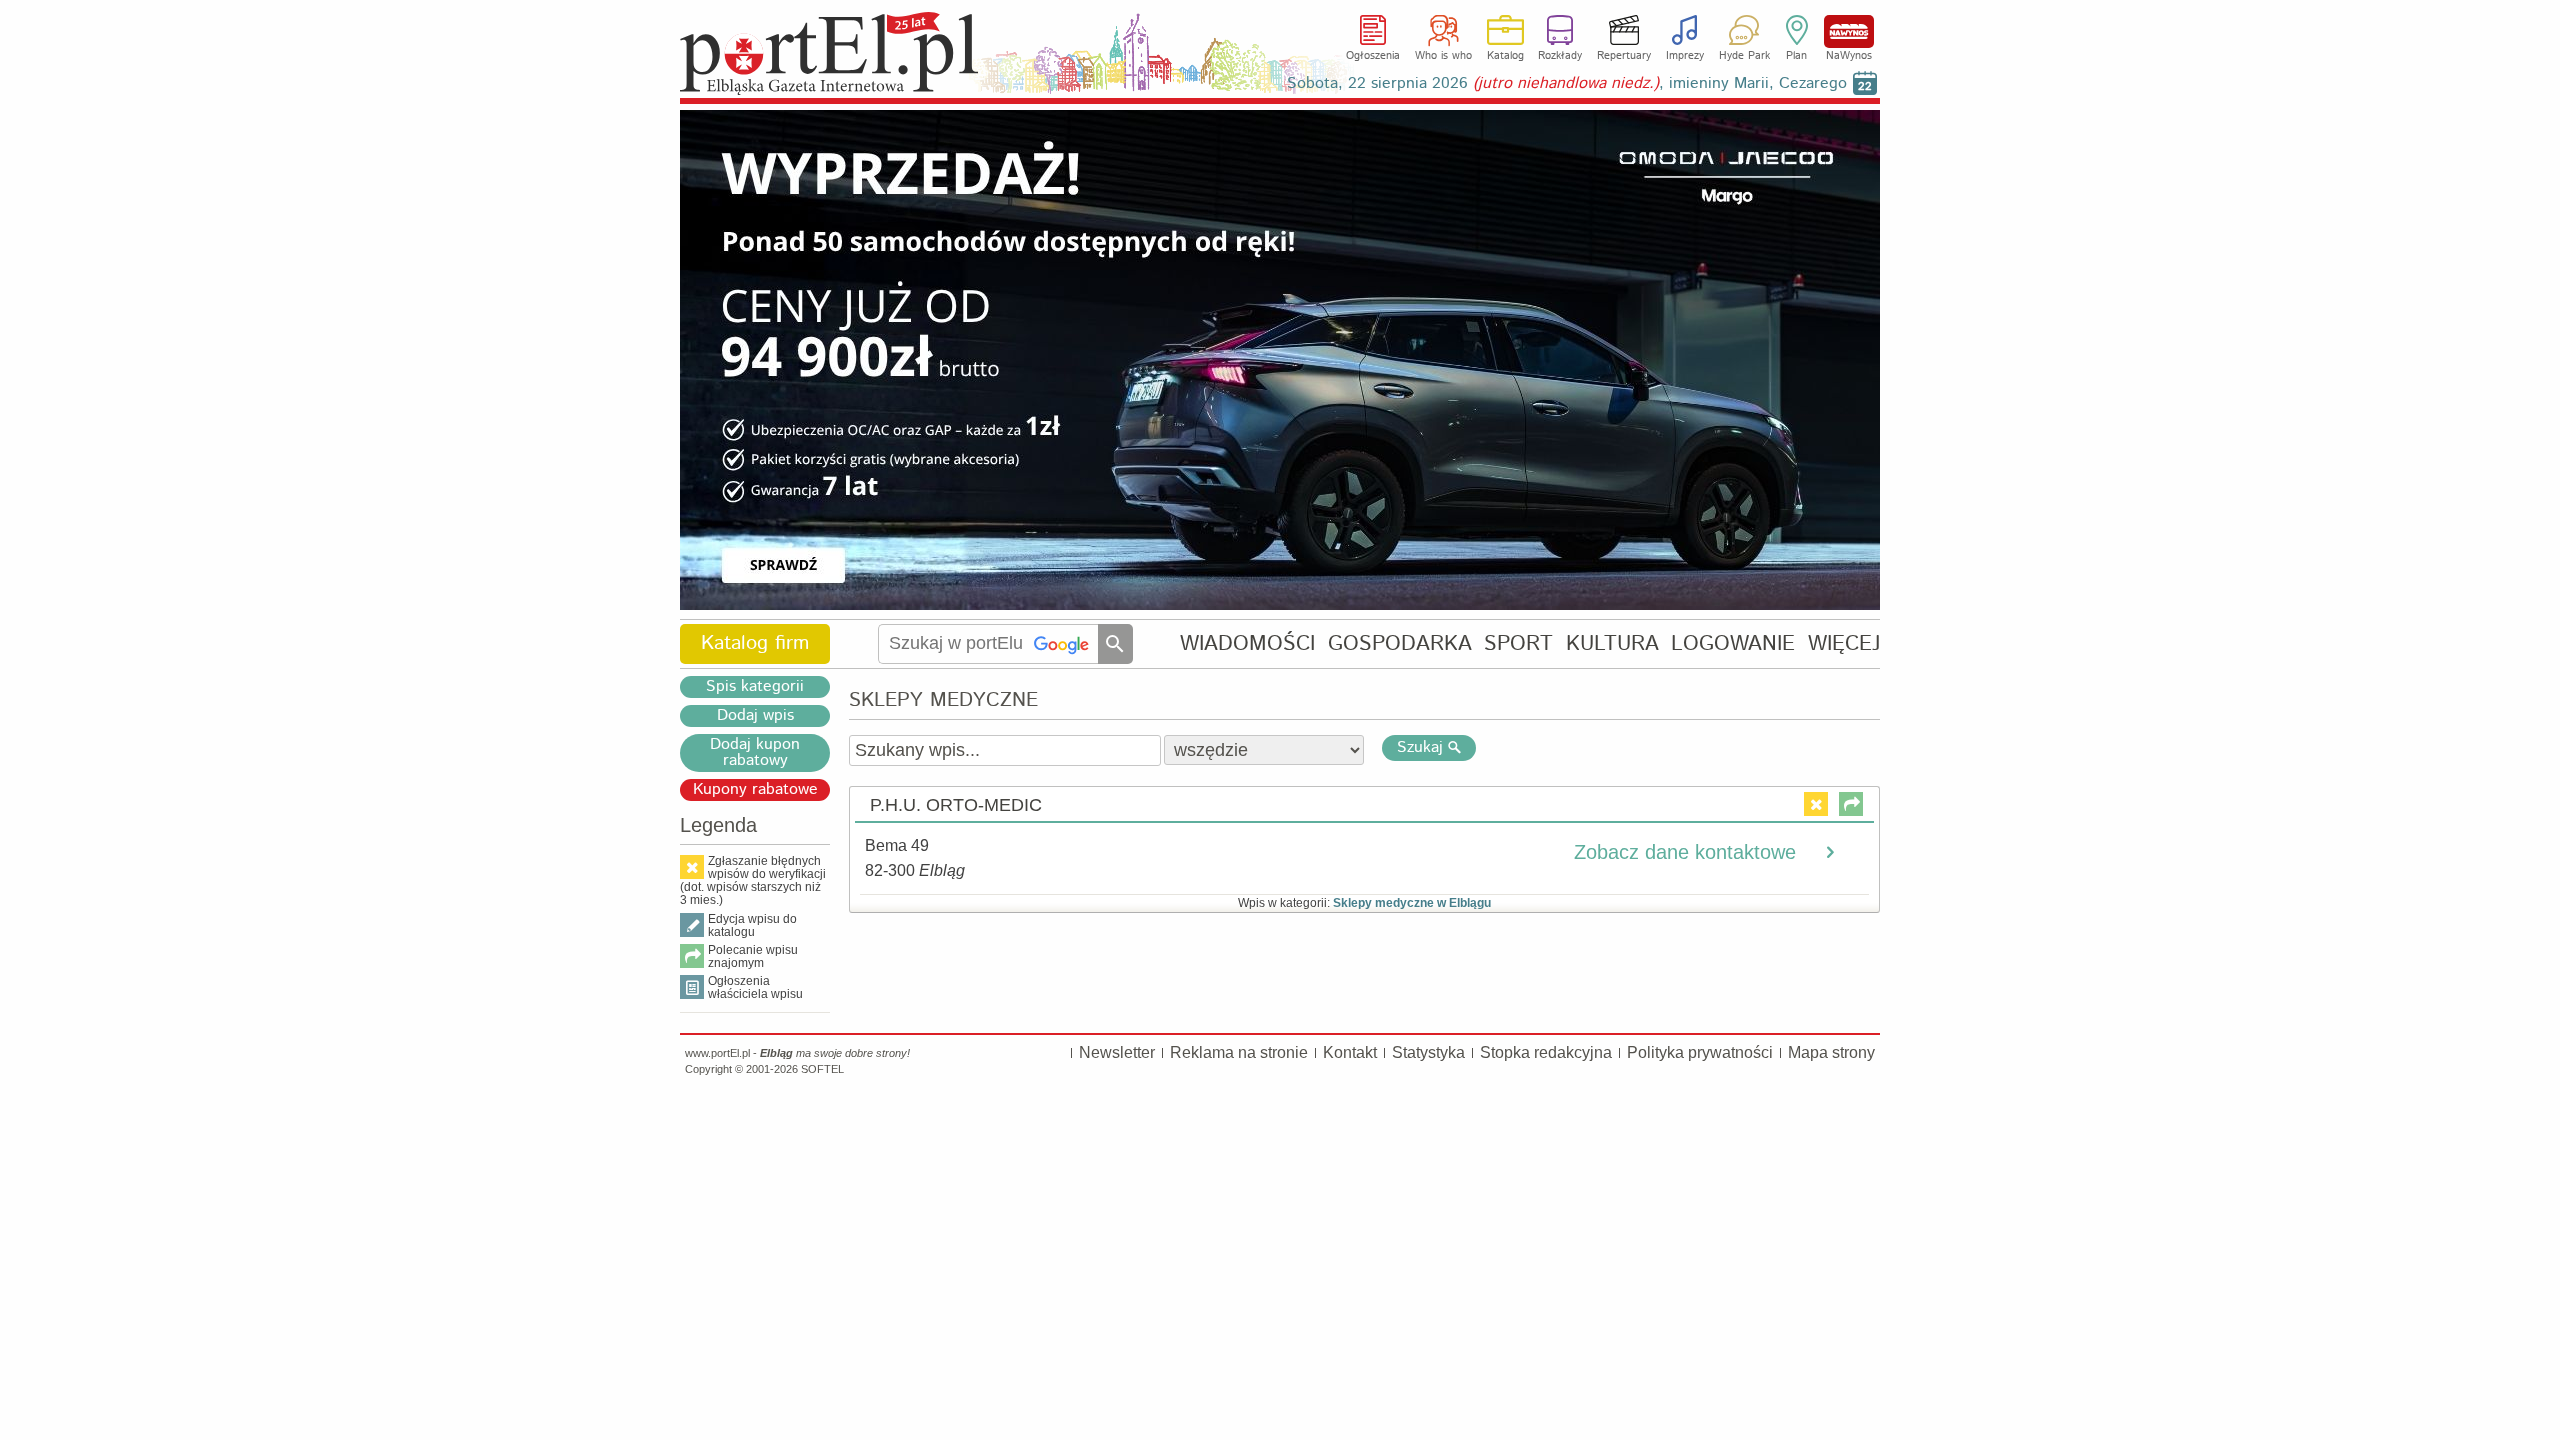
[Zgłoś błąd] (1816, 804)
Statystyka (1428, 1052)
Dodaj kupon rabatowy (755, 753)
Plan (1796, 56)
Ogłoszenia (1373, 56)
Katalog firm (755, 643)
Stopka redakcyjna (1546, 1052)
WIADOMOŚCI (1247, 643)
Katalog (1505, 56)
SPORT (1518, 643)
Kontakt (1350, 1052)
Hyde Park (1744, 56)
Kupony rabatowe (755, 790)
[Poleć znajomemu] (1851, 804)
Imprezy (1685, 56)
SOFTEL (822, 1069)
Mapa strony (1831, 1052)
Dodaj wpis (755, 716)
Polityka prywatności (1700, 1052)
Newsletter (1117, 1052)
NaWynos (1849, 31)
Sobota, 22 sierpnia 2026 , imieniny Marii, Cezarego (1567, 83)
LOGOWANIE (1733, 643)
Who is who (1443, 56)
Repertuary (1624, 56)
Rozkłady (1560, 56)
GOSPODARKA (1400, 643)
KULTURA (1612, 643)
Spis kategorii (755, 687)
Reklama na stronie (1239, 1052)
